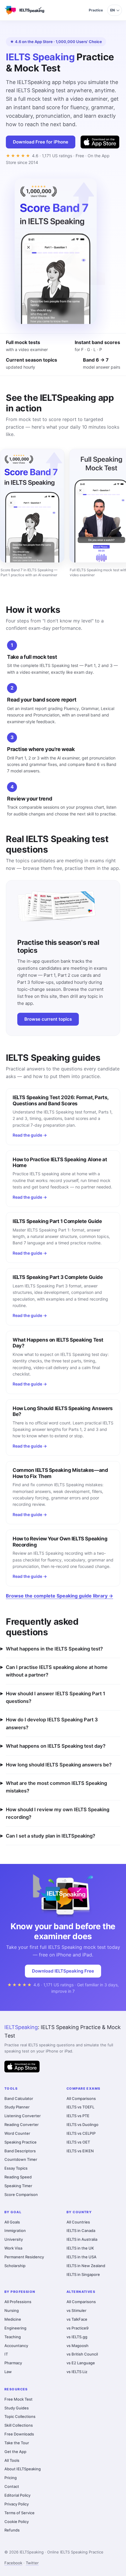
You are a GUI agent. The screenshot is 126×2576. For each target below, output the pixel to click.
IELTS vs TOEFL (80, 2107)
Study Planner (17, 2107)
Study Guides (17, 2408)
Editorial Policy (17, 2495)
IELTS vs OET (78, 2142)
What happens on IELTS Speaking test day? (56, 1746)
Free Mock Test (18, 2399)
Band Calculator (19, 2098)
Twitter (32, 2563)
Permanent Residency (24, 2257)
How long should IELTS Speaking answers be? (59, 1765)
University (14, 2239)
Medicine (13, 2319)
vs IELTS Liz (77, 2372)
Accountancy (16, 2346)
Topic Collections (20, 2416)
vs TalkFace (77, 2319)
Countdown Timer (21, 2159)
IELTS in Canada (81, 2231)
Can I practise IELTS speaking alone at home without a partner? (57, 1671)
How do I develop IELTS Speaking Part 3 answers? (52, 1723)
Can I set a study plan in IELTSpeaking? (51, 1836)
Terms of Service (19, 2513)
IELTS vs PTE (78, 2116)
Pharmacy (13, 2363)
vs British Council (82, 2354)
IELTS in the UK (80, 2248)
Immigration (15, 2231)
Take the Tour (17, 2443)
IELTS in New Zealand (86, 2266)
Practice (96, 10)
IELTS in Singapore (83, 2274)
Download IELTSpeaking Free (63, 1971)
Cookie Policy (17, 2522)
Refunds (12, 2530)
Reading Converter (22, 2125)
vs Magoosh (78, 2346)
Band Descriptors (20, 2151)
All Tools (12, 2460)
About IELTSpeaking (23, 2469)
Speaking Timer (18, 2186)
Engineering (15, 2328)
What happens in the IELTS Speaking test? (54, 1649)
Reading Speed (18, 2177)
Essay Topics (16, 2168)
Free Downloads (19, 2434)
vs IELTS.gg (77, 2337)
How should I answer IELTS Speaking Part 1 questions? (56, 1697)
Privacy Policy (17, 2504)
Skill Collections (19, 2425)
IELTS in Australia (82, 2239)
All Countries (78, 2222)
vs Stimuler (76, 2310)
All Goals (12, 2222)
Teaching (13, 2337)
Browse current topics (48, 1019)
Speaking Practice (21, 2142)
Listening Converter (23, 2116)
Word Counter (17, 2133)
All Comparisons (81, 2098)
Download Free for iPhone (41, 142)
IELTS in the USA (81, 2257)
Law (8, 2372)
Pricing (11, 2478)
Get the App (15, 2452)
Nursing (12, 2310)
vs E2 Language (81, 2363)
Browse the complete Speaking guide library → (59, 1596)
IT (6, 2354)
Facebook (13, 2563)
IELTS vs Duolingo (82, 2125)
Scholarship (15, 2266)
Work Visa (13, 2248)
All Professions (18, 2302)
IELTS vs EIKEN (80, 2151)
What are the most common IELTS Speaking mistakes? (56, 1787)
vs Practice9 (78, 2328)
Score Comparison (21, 2194)
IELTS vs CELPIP (81, 2133)
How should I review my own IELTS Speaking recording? (58, 1813)
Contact (12, 2486)
